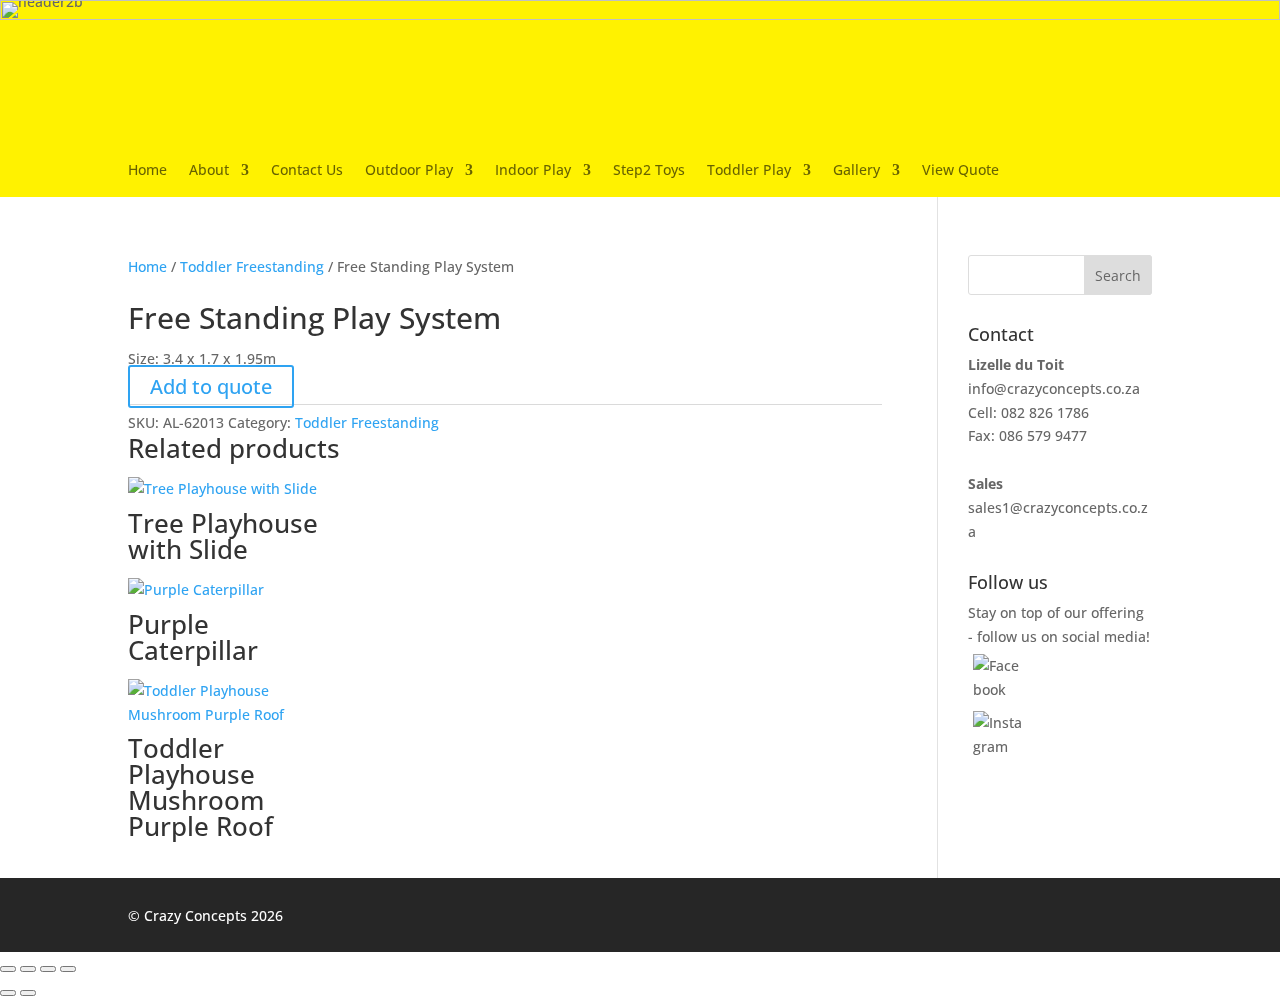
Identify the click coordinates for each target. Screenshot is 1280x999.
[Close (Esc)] (68, 969)
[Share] (48, 969)
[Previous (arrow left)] (8, 993)
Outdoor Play (409, 171)
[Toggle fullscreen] (28, 969)
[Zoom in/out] (8, 969)
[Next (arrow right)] (28, 993)
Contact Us (307, 171)
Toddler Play (749, 171)
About (209, 171)
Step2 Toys (649, 171)
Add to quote (211, 386)
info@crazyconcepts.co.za (1054, 388)
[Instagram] (999, 746)
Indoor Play (533, 171)
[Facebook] (999, 689)
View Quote (960, 171)
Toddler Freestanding (252, 266)
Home (147, 171)
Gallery (856, 171)
